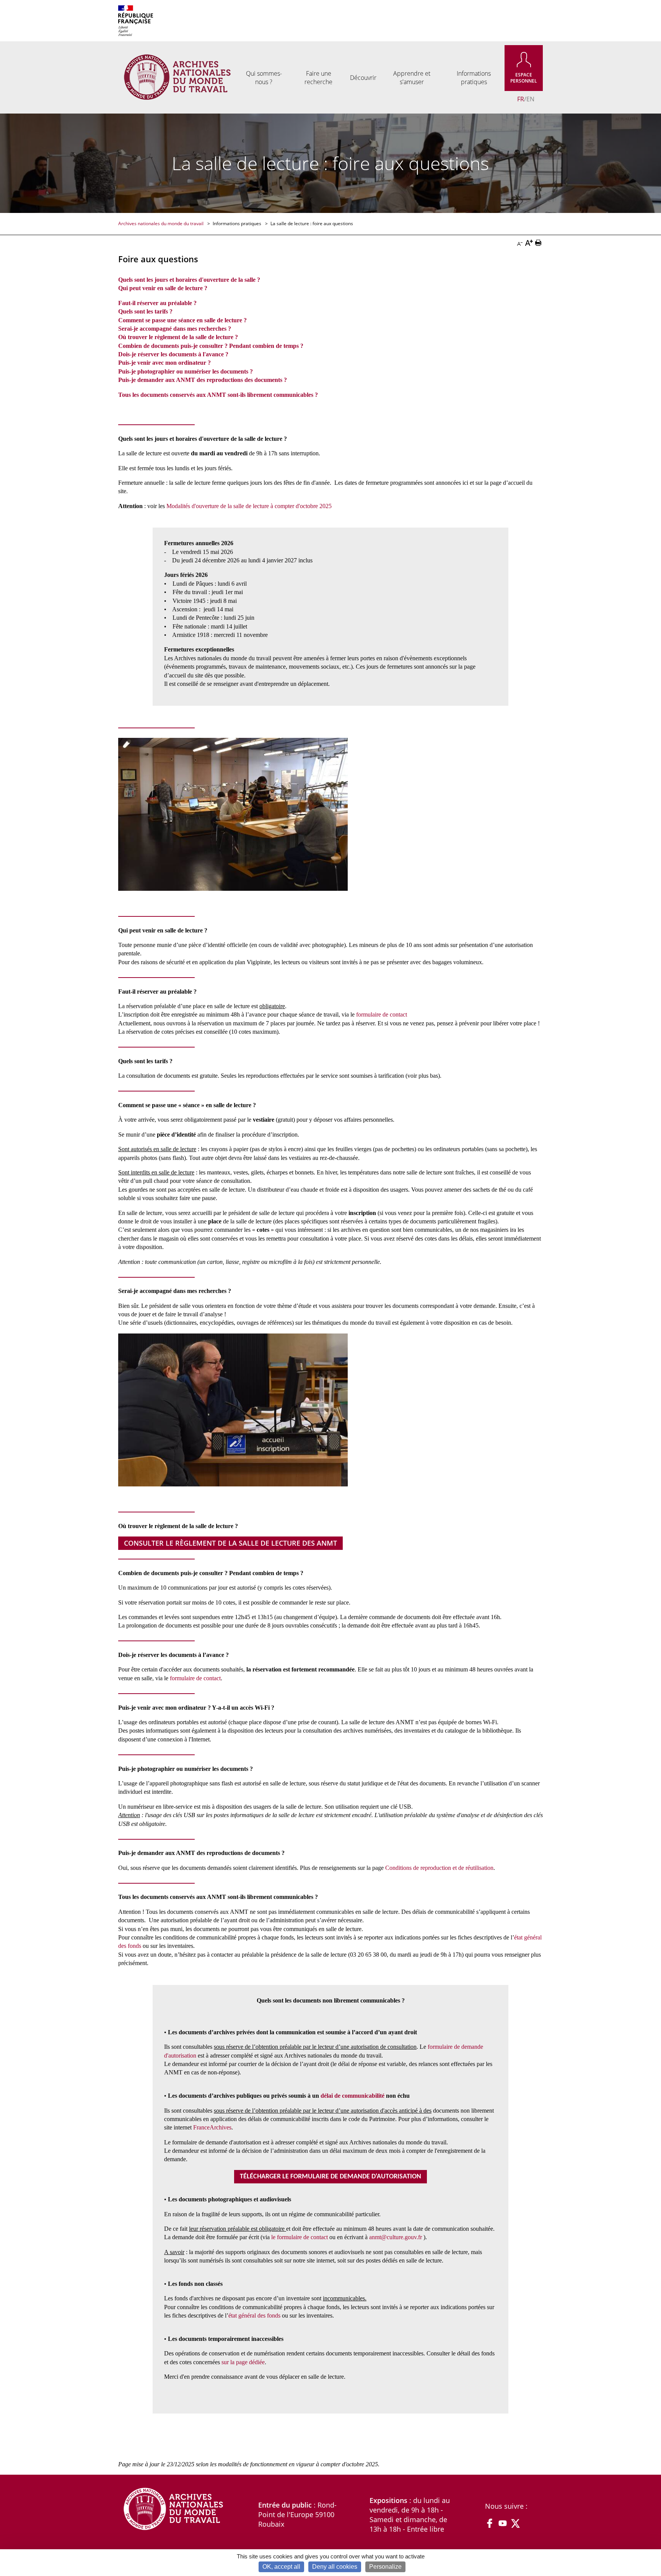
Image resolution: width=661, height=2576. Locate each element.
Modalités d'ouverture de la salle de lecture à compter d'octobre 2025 (249, 506)
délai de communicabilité (352, 2096)
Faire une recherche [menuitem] (318, 78)
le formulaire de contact (300, 2237)
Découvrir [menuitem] (363, 78)
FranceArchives (212, 2127)
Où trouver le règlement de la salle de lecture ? (178, 337)
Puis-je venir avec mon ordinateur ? (164, 363)
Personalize (385, 2567)
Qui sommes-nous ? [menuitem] (264, 78)
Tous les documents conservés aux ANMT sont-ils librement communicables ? (218, 395)
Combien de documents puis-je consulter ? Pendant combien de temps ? (211, 346)
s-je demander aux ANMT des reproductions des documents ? (207, 380)
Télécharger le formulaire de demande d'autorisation (330, 2177)
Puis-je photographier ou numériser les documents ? (186, 371)
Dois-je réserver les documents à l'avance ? (173, 354)
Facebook (490, 2523)
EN (530, 99)
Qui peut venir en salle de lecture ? (163, 288)
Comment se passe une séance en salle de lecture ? (182, 320)
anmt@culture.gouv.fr (396, 2237)
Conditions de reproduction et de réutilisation (439, 1868)
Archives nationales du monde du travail (161, 223)
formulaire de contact (382, 1014)
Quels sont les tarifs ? (145, 311)
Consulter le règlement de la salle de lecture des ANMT (230, 1543)
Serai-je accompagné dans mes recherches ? (175, 329)
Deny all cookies (335, 2567)
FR (521, 99)
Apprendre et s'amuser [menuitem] (412, 78)
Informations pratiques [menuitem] (474, 78)
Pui (123, 380)
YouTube (503, 2523)
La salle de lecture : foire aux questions (312, 223)
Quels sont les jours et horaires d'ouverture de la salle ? (189, 280)
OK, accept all (281, 2567)
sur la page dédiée (243, 2362)
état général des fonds (254, 2315)
